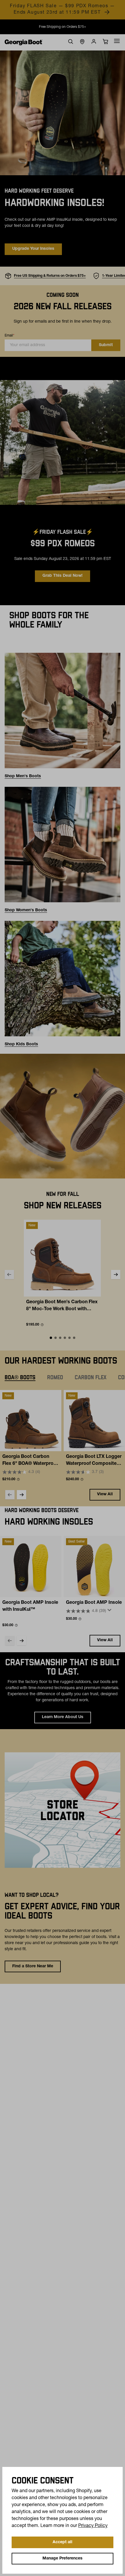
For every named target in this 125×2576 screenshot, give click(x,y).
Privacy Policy (93, 2526)
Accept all (63, 2542)
